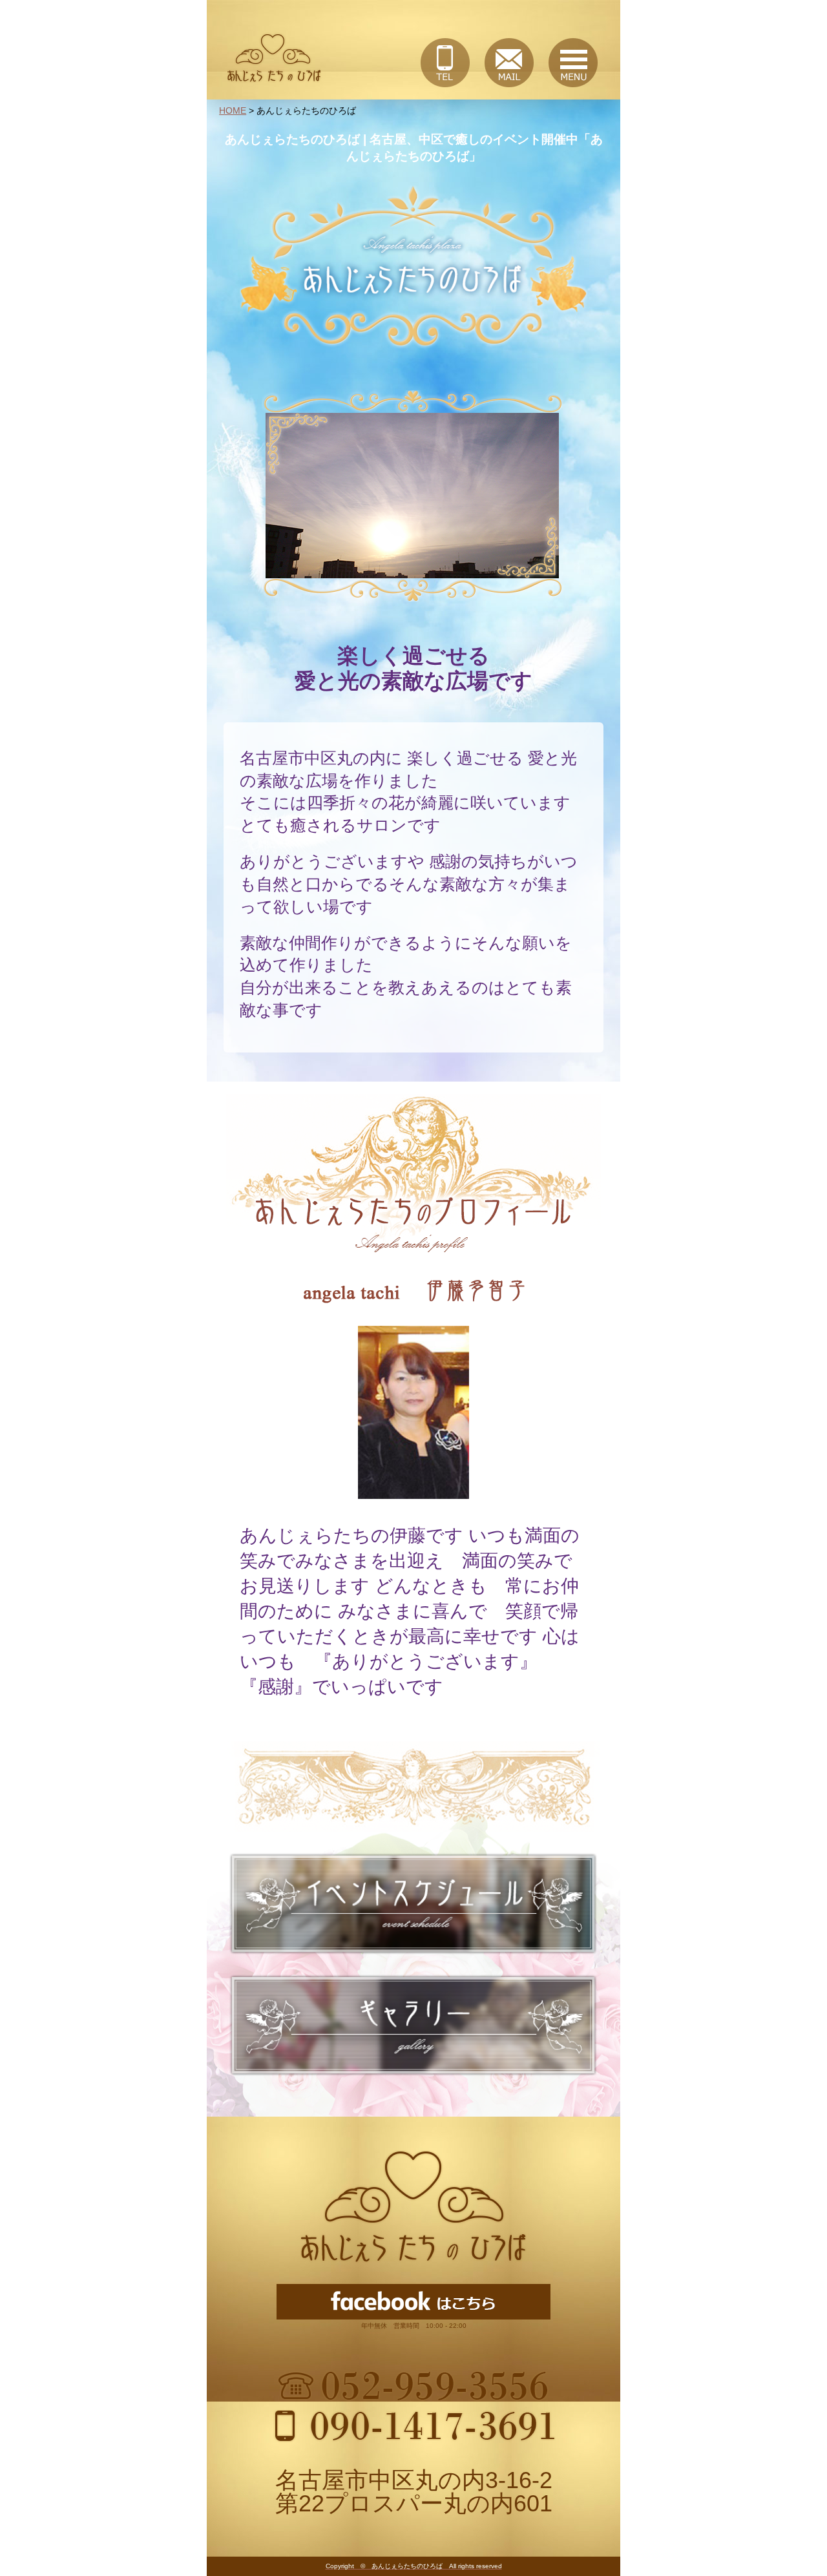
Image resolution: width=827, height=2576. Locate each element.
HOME (233, 110)
